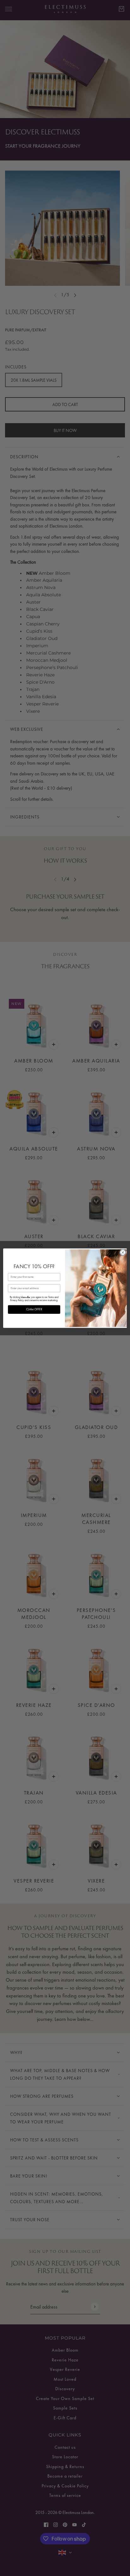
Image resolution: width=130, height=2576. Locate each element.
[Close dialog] (123, 1252)
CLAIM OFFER (34, 1309)
